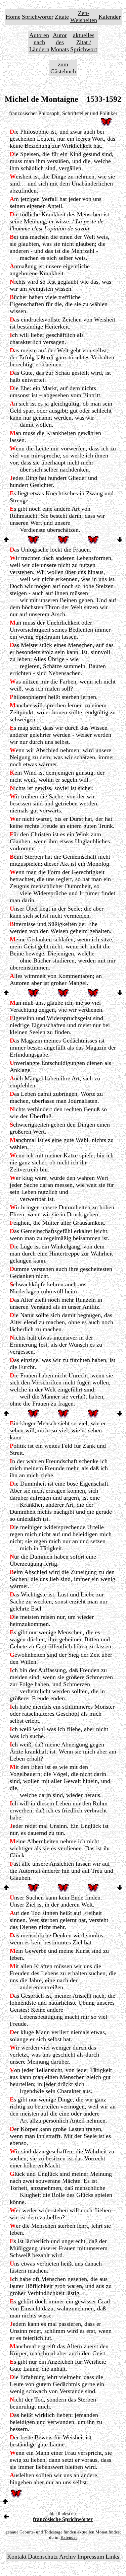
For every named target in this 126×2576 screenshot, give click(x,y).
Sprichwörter (38, 17)
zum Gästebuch (63, 68)
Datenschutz (43, 2557)
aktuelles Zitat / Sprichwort (84, 42)
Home (13, 17)
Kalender (110, 17)
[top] (6, 540)
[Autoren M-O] (6, 2517)
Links (112, 2557)
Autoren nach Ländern (39, 42)
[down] (120, 540)
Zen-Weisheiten (84, 17)
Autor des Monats (60, 42)
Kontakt (17, 2557)
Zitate (62, 17)
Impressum (91, 2557)
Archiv (68, 2557)
